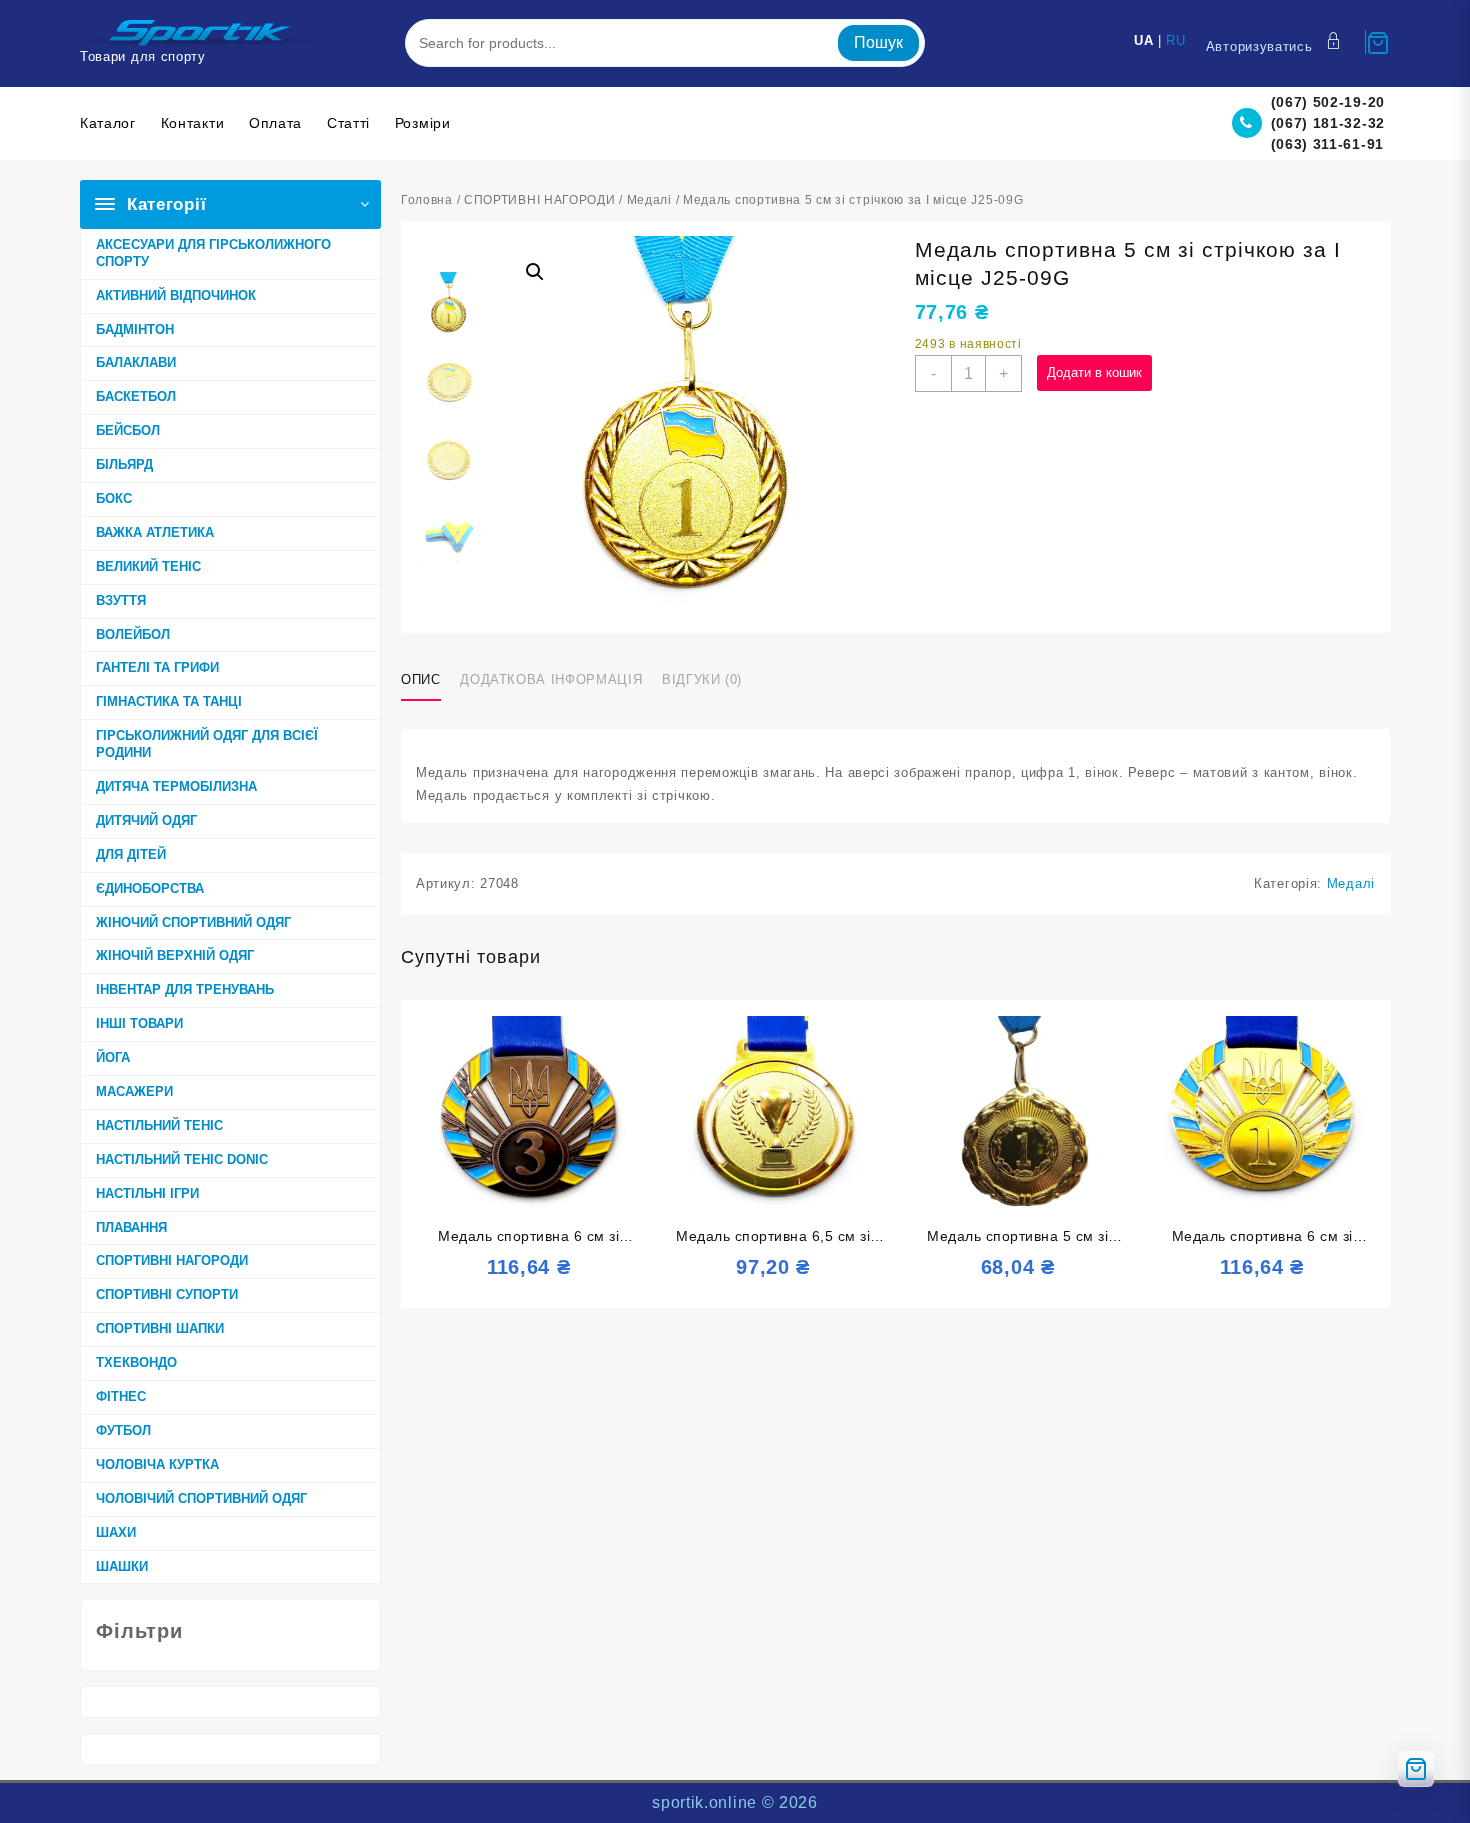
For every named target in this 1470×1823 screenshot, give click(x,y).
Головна (427, 200)
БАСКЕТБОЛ (136, 396)
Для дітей (131, 854)
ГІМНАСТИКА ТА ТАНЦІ (169, 701)
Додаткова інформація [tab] (551, 679)
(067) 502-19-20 (1328, 102)
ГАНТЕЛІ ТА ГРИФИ (157, 667)
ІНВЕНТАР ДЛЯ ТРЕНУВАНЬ (185, 989)
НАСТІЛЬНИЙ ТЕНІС (159, 1125)
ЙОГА (113, 1057)
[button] (535, 272)
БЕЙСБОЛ (128, 430)
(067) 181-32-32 (1328, 123)
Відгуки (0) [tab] (702, 679)
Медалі (649, 200)
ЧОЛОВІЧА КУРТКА (157, 1464)
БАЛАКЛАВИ (136, 362)
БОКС (114, 498)
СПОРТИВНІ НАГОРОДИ (172, 1260)
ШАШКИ (122, 1566)
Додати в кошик (1094, 372)
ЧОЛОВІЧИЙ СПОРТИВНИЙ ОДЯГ (201, 1498)
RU (1175, 40)
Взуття (121, 600)
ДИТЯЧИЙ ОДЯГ (146, 820)
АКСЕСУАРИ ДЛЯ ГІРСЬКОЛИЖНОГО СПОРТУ (213, 253)
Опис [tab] (421, 679)
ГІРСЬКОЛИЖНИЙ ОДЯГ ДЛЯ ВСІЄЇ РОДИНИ (207, 744)
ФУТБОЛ (123, 1430)
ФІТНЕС (121, 1396)
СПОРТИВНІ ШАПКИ (160, 1328)
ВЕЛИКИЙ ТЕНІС (148, 566)
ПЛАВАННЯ (131, 1227)
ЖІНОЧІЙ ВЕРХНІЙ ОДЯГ (175, 955)
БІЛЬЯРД (124, 464)
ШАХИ (116, 1532)
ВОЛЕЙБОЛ (133, 634)
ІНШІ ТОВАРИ (139, 1023)
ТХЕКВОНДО (136, 1362)
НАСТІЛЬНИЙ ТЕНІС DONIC (182, 1159)
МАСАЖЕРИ (134, 1091)
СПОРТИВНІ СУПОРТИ (167, 1294)
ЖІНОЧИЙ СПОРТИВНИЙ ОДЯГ (193, 922)
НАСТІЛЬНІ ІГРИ (147, 1193)
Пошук (878, 42)
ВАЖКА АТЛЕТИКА (155, 532)
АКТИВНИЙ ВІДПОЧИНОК (176, 295)
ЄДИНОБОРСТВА (150, 888)
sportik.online (704, 1802)
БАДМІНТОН (135, 329)
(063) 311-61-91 (1328, 144)
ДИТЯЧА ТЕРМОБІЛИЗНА (176, 786)
